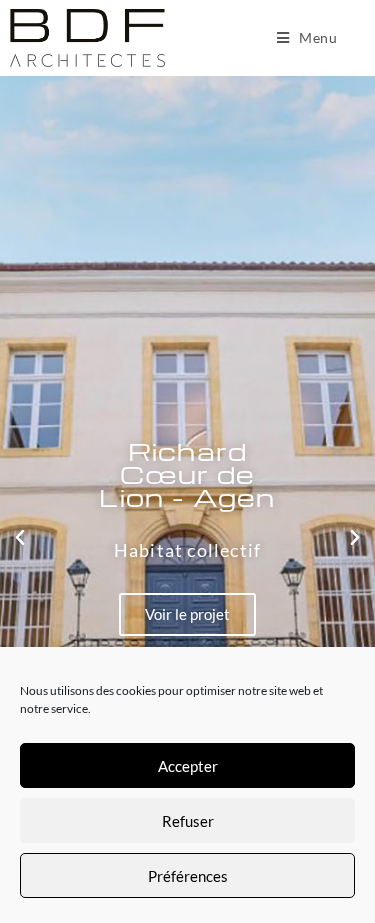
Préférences (188, 876)
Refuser (188, 821)
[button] (20, 538)
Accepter (188, 766)
